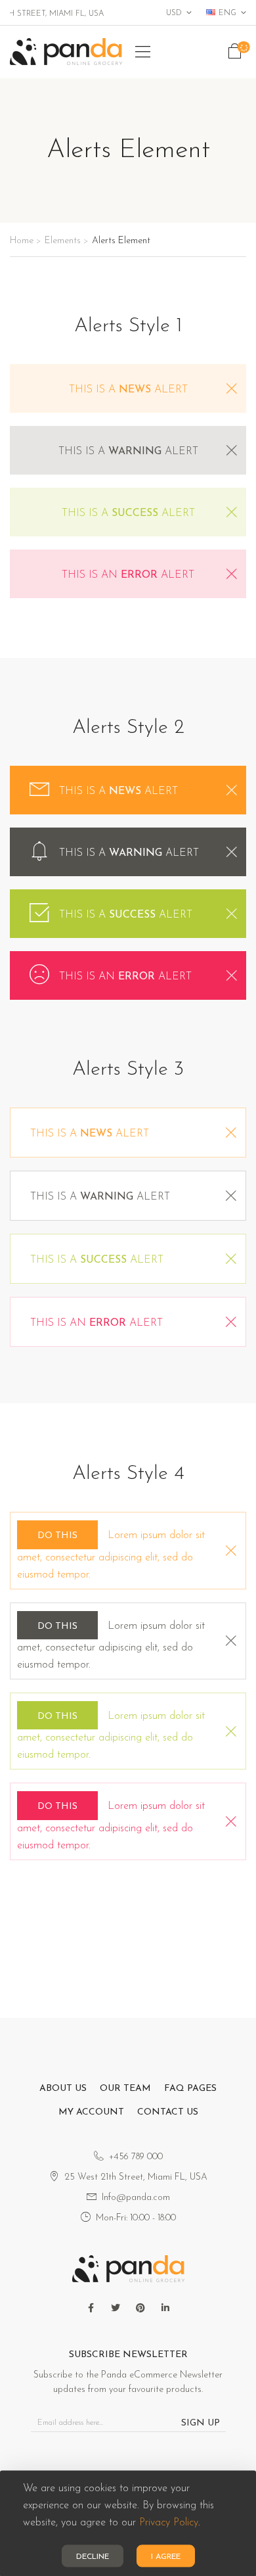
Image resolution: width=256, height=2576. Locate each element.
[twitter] (116, 2308)
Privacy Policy (169, 2523)
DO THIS (57, 1536)
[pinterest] (140, 2308)
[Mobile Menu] (143, 52)
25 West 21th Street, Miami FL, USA (136, 2177)
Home (22, 241)
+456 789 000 (136, 2157)
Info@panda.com (136, 2198)
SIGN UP (201, 2423)
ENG (227, 13)
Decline (93, 2557)
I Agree (166, 2557)
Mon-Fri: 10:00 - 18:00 (136, 2218)
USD (174, 13)
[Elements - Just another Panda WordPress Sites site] (66, 52)
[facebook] (91, 2308)
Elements (63, 241)
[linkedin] (165, 2308)
